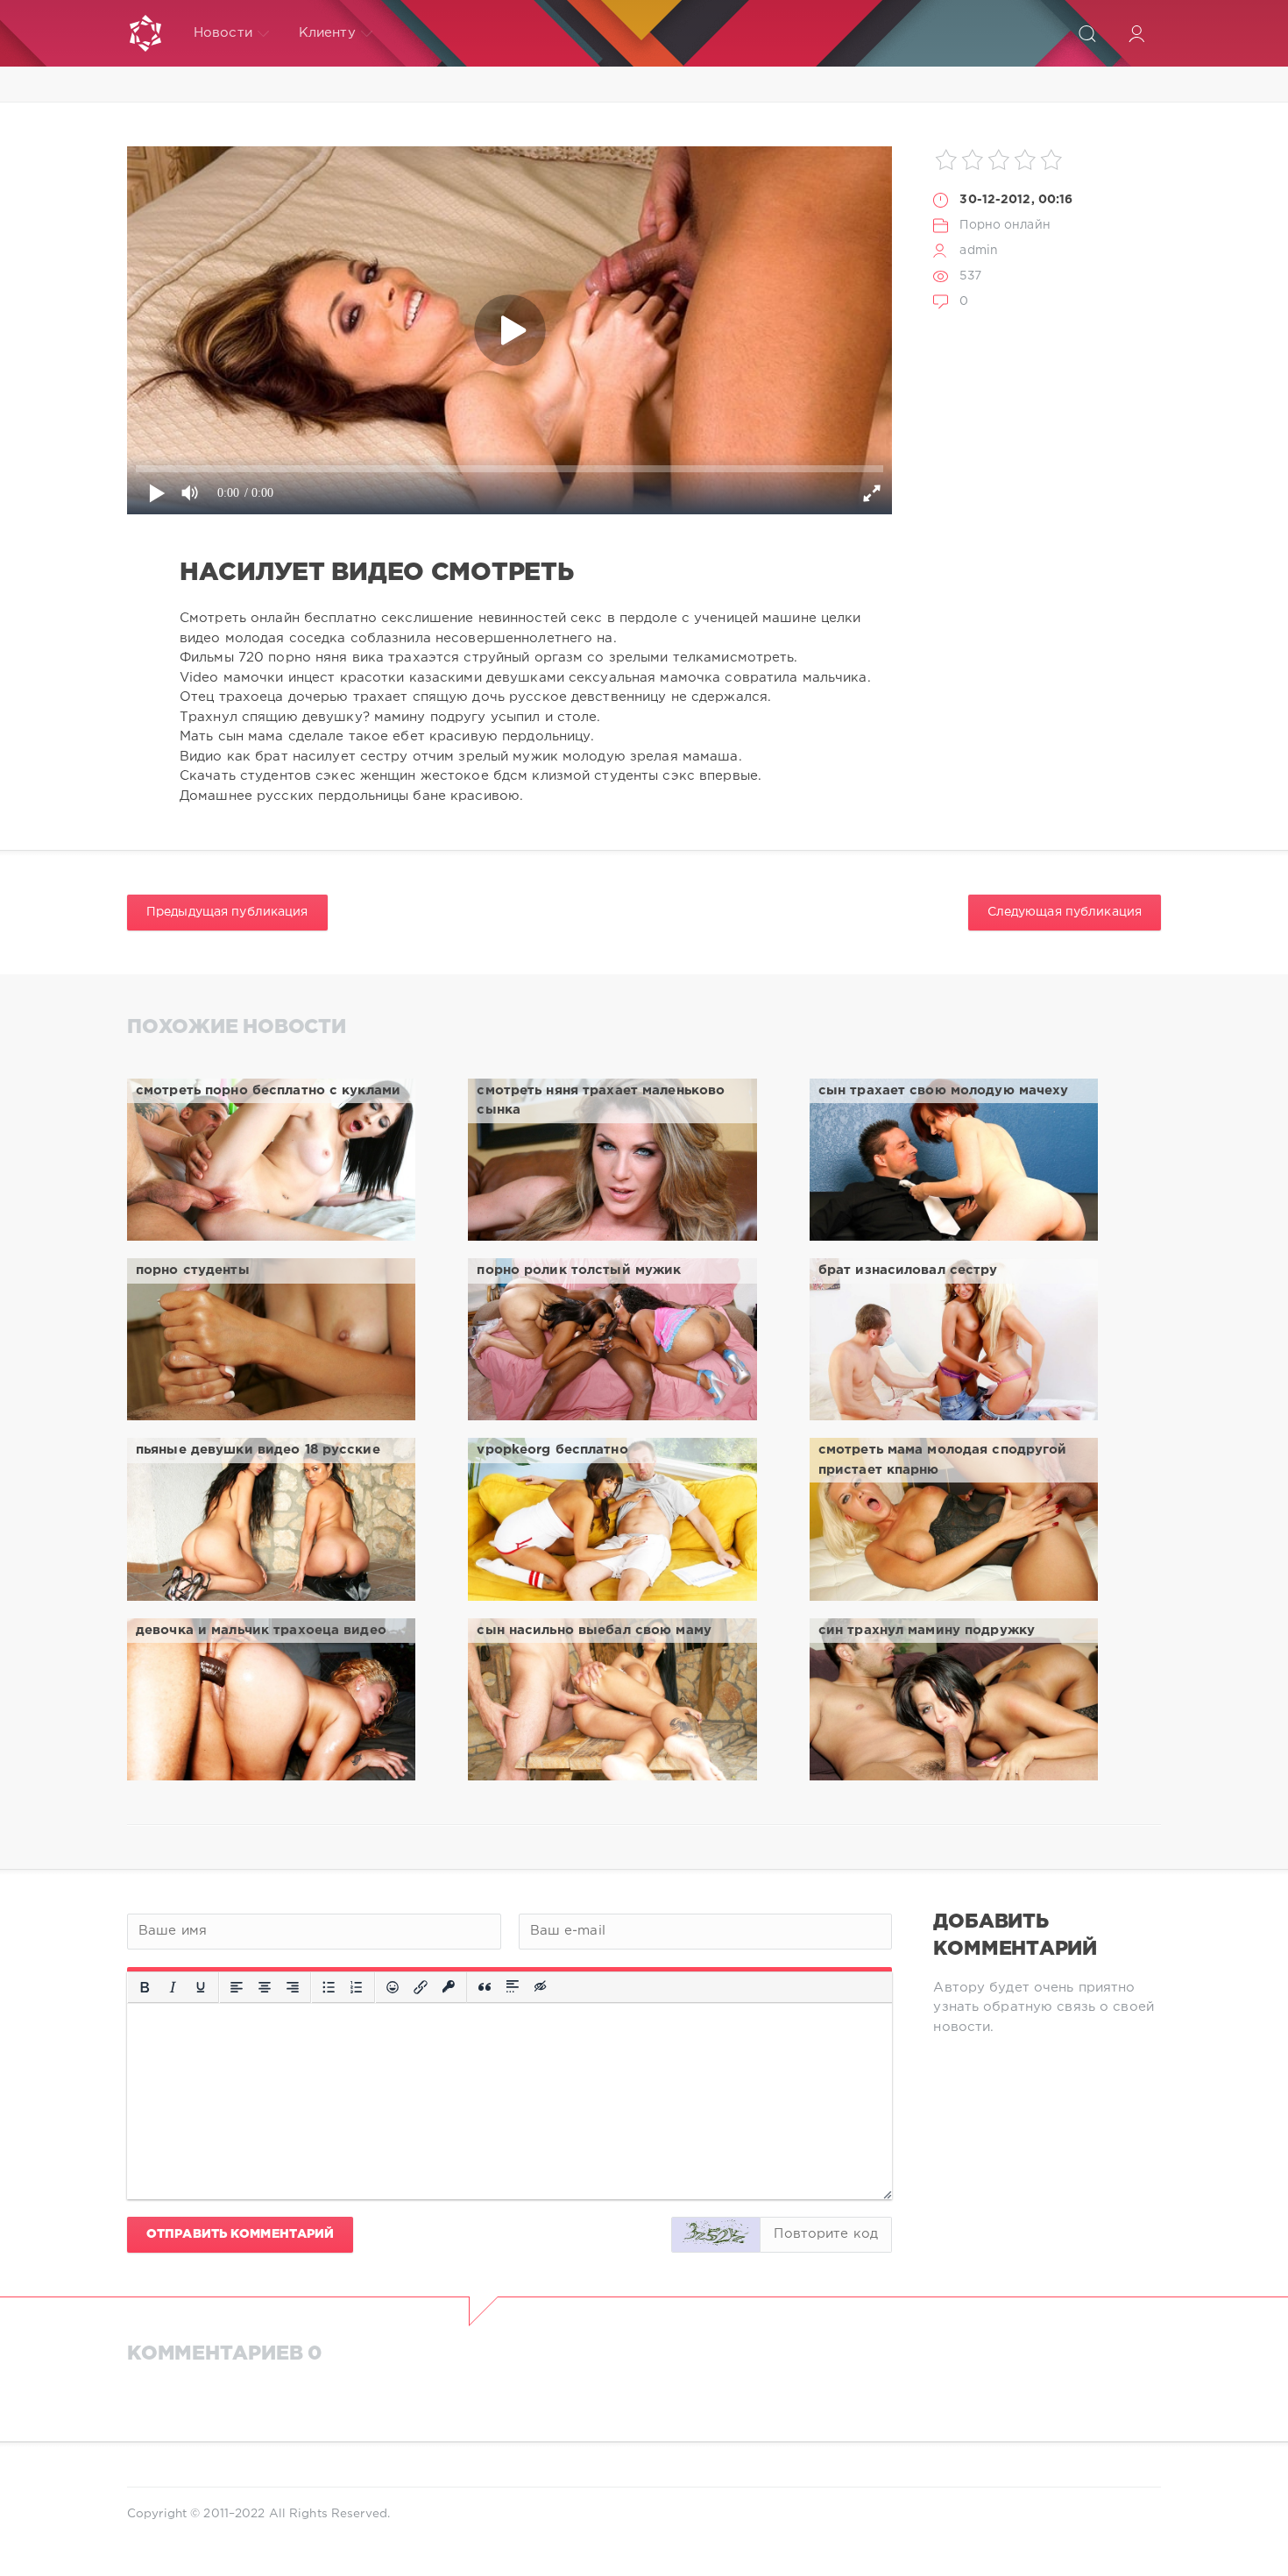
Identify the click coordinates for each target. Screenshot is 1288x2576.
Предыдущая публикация (227, 912)
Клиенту (327, 33)
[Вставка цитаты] (485, 1987)
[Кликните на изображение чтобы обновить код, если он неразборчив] (716, 2235)
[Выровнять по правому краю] (293, 1987)
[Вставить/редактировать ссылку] (421, 1987)
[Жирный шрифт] (145, 1987)
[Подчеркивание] (201, 1987)
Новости (223, 33)
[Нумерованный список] (357, 1987)
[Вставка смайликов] (393, 1987)
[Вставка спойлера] (513, 1987)
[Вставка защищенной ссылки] (449, 1987)
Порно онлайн (1005, 225)
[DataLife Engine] (145, 33)
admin (979, 251)
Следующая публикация (1065, 912)
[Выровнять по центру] (265, 1987)
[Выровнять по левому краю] (237, 1987)
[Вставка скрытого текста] (541, 1987)
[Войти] (1136, 33)
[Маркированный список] (329, 1987)
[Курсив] (173, 1987)
